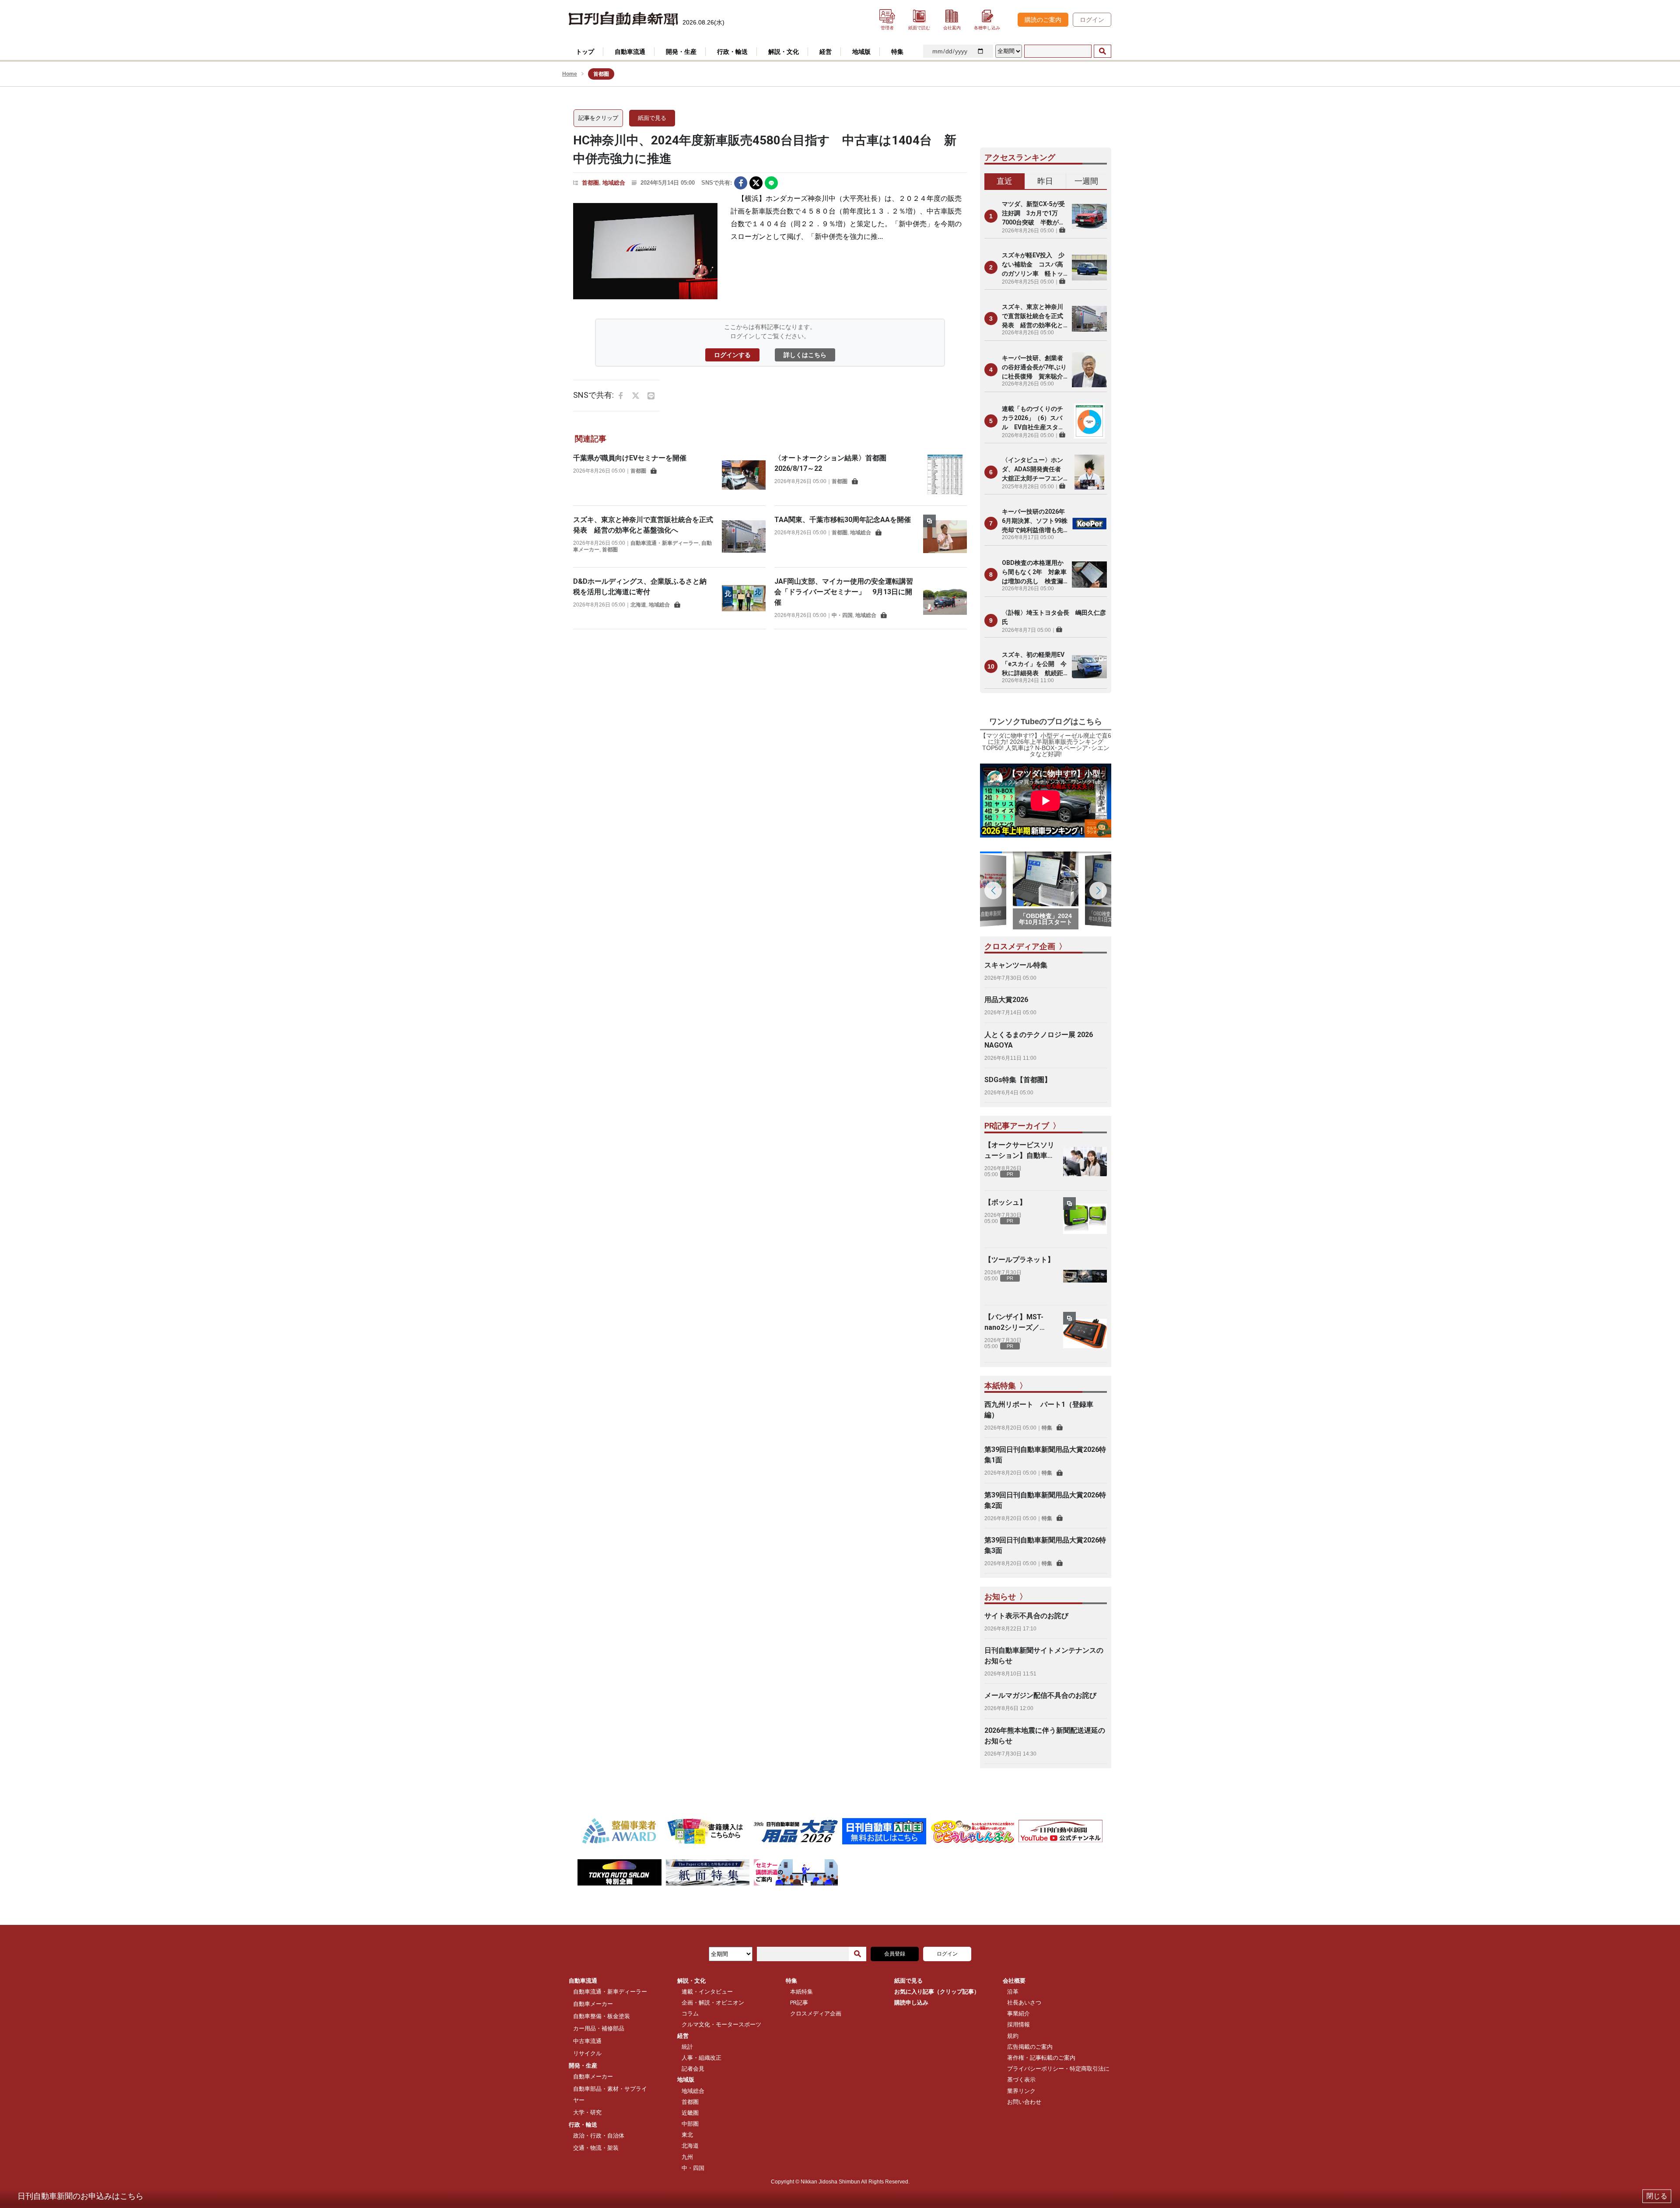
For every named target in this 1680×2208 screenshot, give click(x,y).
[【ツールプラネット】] (1085, 1276)
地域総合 (614, 183)
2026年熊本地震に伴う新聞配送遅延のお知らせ (1045, 1736)
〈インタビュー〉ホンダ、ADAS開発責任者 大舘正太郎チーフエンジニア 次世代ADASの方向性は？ (1034, 470)
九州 (687, 2157)
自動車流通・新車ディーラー (665, 543)
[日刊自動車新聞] (623, 19)
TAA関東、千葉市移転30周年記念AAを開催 (843, 520)
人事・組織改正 (702, 2058)
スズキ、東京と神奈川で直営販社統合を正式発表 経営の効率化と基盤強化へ (1032, 317)
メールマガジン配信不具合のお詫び (1040, 1695)
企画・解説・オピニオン (713, 2003)
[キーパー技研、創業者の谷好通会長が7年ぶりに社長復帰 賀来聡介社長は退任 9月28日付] (1089, 370)
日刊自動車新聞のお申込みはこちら (80, 2196)
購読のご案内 (1043, 20)
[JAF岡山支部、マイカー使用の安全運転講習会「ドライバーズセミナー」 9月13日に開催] (945, 598)
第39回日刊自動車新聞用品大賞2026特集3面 (1045, 1545)
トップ (585, 52)
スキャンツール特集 (1016, 965)
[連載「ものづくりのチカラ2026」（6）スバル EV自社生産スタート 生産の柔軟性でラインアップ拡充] (1089, 421)
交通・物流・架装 (596, 2148)
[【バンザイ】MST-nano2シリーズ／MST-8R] (1085, 1334)
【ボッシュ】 (1005, 1202)
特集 (1047, 1428)
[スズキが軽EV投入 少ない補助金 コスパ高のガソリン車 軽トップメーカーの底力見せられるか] (1089, 267)
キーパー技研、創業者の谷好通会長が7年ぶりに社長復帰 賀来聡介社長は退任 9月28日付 (1035, 368)
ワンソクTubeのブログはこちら (1046, 722)
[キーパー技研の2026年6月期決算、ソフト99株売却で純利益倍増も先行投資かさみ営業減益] (1089, 523)
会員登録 (895, 1954)
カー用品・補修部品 (599, 2028)
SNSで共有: (717, 183)
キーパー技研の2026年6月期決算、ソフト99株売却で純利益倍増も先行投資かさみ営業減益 (1035, 521)
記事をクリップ (598, 118)
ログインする (732, 355)
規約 (1013, 2036)
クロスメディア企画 (816, 2013)
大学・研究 (587, 2112)
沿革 (1013, 1992)
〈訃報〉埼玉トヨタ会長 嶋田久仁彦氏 (1054, 617)
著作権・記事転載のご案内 (1041, 2058)
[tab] (1005, 182)
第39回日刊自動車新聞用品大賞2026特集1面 (1045, 1455)
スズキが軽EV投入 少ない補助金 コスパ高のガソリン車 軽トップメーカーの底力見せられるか (1033, 265)
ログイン (1092, 20)
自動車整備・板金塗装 (602, 2016)
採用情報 (1018, 2024)
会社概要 (1014, 1981)
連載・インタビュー (707, 1992)
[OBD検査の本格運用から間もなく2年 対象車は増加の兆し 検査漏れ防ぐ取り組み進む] (1089, 575)
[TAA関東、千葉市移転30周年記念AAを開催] (945, 536)
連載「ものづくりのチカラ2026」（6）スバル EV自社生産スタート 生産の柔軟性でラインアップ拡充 (1033, 419)
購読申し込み (911, 2003)
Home (570, 74)
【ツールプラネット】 (1019, 1260)
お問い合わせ (1024, 2102)
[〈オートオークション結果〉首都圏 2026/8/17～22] (945, 475)
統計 (687, 2047)
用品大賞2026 (1006, 1000)
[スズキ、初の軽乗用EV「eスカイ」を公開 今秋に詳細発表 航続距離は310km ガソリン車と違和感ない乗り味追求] (1089, 666)
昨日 (1045, 181)
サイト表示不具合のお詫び (1026, 1616)
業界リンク (1021, 2091)
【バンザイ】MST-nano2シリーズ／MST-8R (1014, 1323)
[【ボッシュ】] (1085, 1219)
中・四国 (842, 615)
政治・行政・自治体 (599, 2136)
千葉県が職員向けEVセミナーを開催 (630, 458)
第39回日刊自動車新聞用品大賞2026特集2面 (1045, 1500)
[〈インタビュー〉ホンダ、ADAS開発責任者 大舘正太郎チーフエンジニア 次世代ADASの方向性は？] (1089, 472)
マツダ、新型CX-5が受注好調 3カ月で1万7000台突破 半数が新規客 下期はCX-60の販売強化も (1033, 214)
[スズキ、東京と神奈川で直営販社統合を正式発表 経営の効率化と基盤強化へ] (744, 536)
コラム (690, 2013)
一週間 (1086, 181)
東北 (687, 2135)
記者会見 (693, 2069)
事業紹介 (1018, 2013)
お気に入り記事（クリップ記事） (937, 1992)
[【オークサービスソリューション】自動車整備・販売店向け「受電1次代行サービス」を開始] (1085, 1162)
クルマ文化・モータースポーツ (721, 2024)
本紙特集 (801, 1992)
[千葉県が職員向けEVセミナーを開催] (744, 475)
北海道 (638, 605)
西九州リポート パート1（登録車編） (1039, 1410)
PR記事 (799, 2003)
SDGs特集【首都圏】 (1018, 1080)
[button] (1098, 890)
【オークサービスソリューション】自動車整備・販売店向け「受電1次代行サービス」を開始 (1019, 1151)
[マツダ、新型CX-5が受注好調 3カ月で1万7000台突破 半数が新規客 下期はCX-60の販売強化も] (1089, 216)
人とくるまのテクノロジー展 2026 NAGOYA (1039, 1040)
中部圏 (690, 2124)
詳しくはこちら (805, 355)
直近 (1004, 181)
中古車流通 (587, 2041)
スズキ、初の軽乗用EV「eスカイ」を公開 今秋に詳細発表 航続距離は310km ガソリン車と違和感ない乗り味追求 (1034, 664)
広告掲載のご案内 (1030, 2047)
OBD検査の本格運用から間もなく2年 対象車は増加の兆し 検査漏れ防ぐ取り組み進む (1034, 573)
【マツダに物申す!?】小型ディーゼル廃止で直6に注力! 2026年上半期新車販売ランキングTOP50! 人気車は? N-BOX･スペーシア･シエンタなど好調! (1046, 745)
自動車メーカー (593, 2004)
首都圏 (590, 183)
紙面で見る (652, 118)
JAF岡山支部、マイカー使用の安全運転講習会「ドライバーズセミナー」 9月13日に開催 (844, 592)
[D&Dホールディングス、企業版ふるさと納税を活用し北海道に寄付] (744, 598)
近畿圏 (690, 2113)
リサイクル (587, 2053)
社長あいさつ (1024, 2003)
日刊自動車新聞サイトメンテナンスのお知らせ (1044, 1656)
